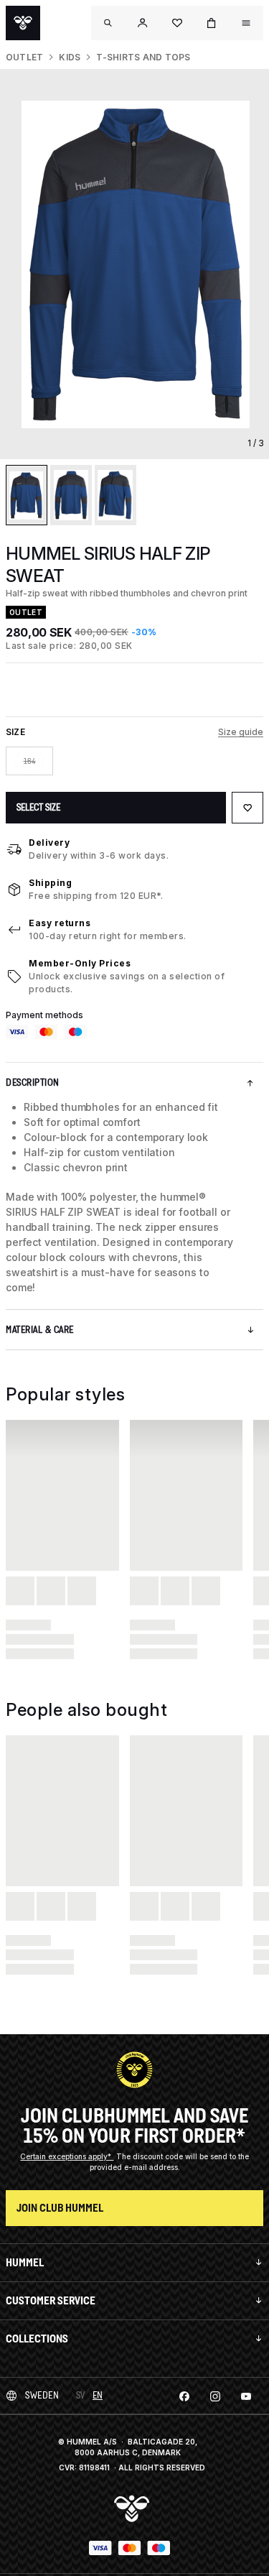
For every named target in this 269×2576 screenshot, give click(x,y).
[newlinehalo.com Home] (23, 23)
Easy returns (60, 923)
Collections (37, 2339)
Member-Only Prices (80, 963)
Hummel (25, 2262)
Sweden (42, 2395)
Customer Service (51, 2300)
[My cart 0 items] (212, 23)
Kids (70, 57)
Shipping (50, 883)
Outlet (24, 57)
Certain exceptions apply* (67, 2156)
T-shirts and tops (143, 57)
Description (33, 1082)
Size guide (241, 732)
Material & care (40, 1330)
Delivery (49, 842)
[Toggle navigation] (108, 23)
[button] (143, 23)
